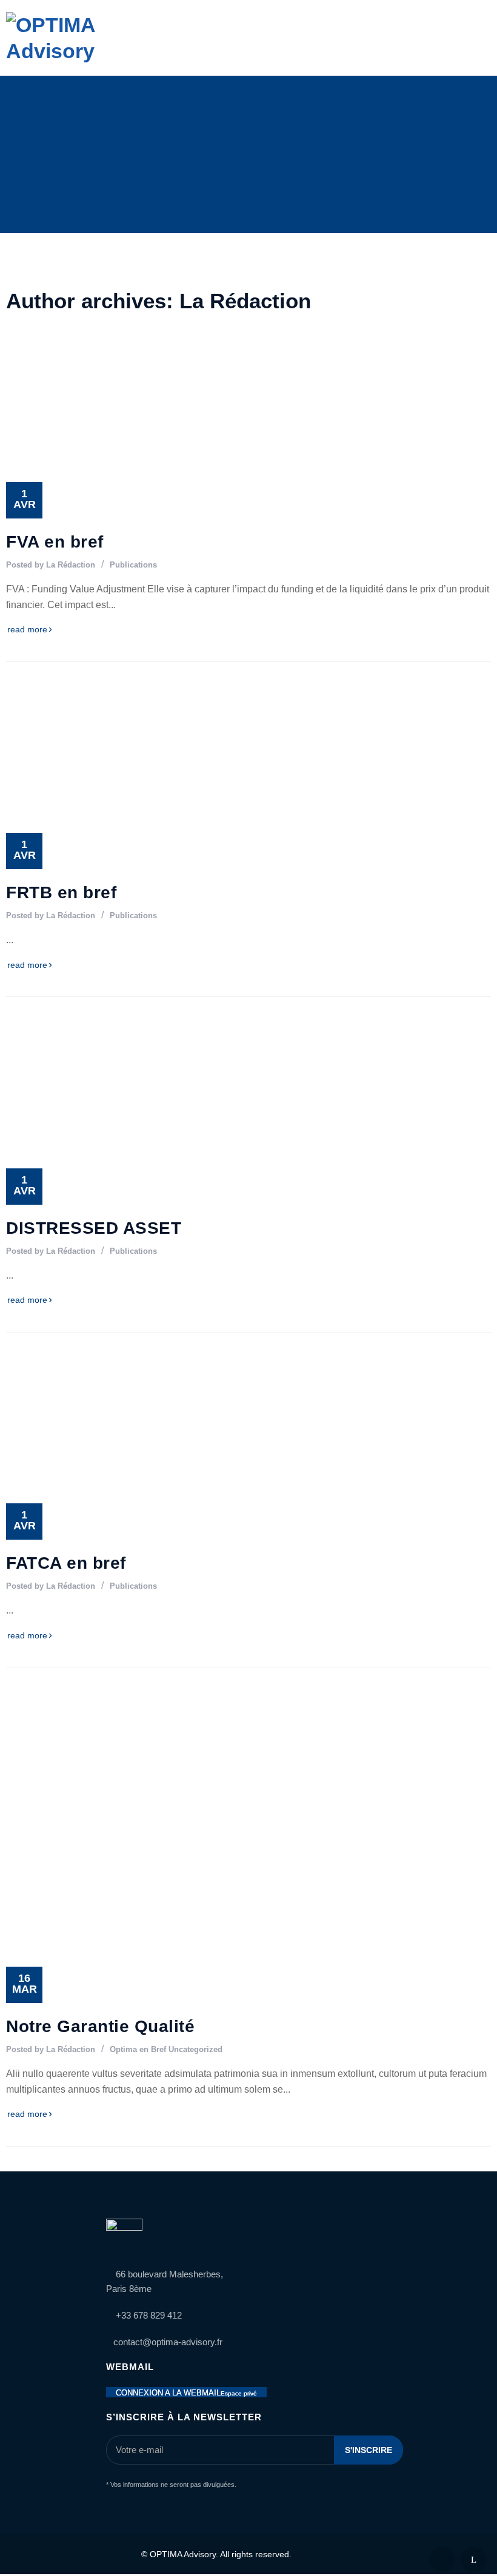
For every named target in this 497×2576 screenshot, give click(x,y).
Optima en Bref (138, 2049)
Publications (133, 565)
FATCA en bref (66, 1563)
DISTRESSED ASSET (94, 1228)
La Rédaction (71, 565)
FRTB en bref (61, 892)
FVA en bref (55, 542)
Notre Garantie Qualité (100, 2026)
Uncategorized (195, 2049)
